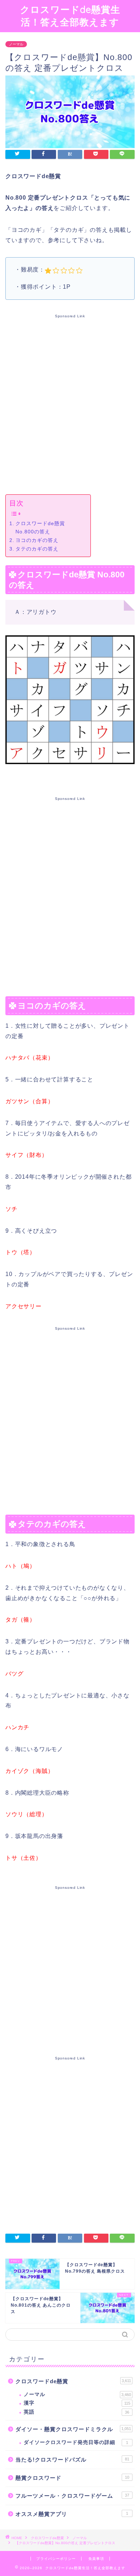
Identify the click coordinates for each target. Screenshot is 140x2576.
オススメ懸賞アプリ (72, 2514)
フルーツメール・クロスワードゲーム (72, 2496)
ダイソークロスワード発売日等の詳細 (76, 2442)
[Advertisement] (70, 403)
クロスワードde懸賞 (73, 2381)
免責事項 (96, 2559)
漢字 (77, 2403)
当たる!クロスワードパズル (72, 2460)
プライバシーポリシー (56, 2559)
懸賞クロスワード (72, 2478)
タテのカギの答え (37, 549)
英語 (76, 2412)
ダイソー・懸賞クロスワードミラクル (73, 2429)
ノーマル (16, 44)
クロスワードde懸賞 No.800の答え (40, 527)
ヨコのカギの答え (37, 540)
